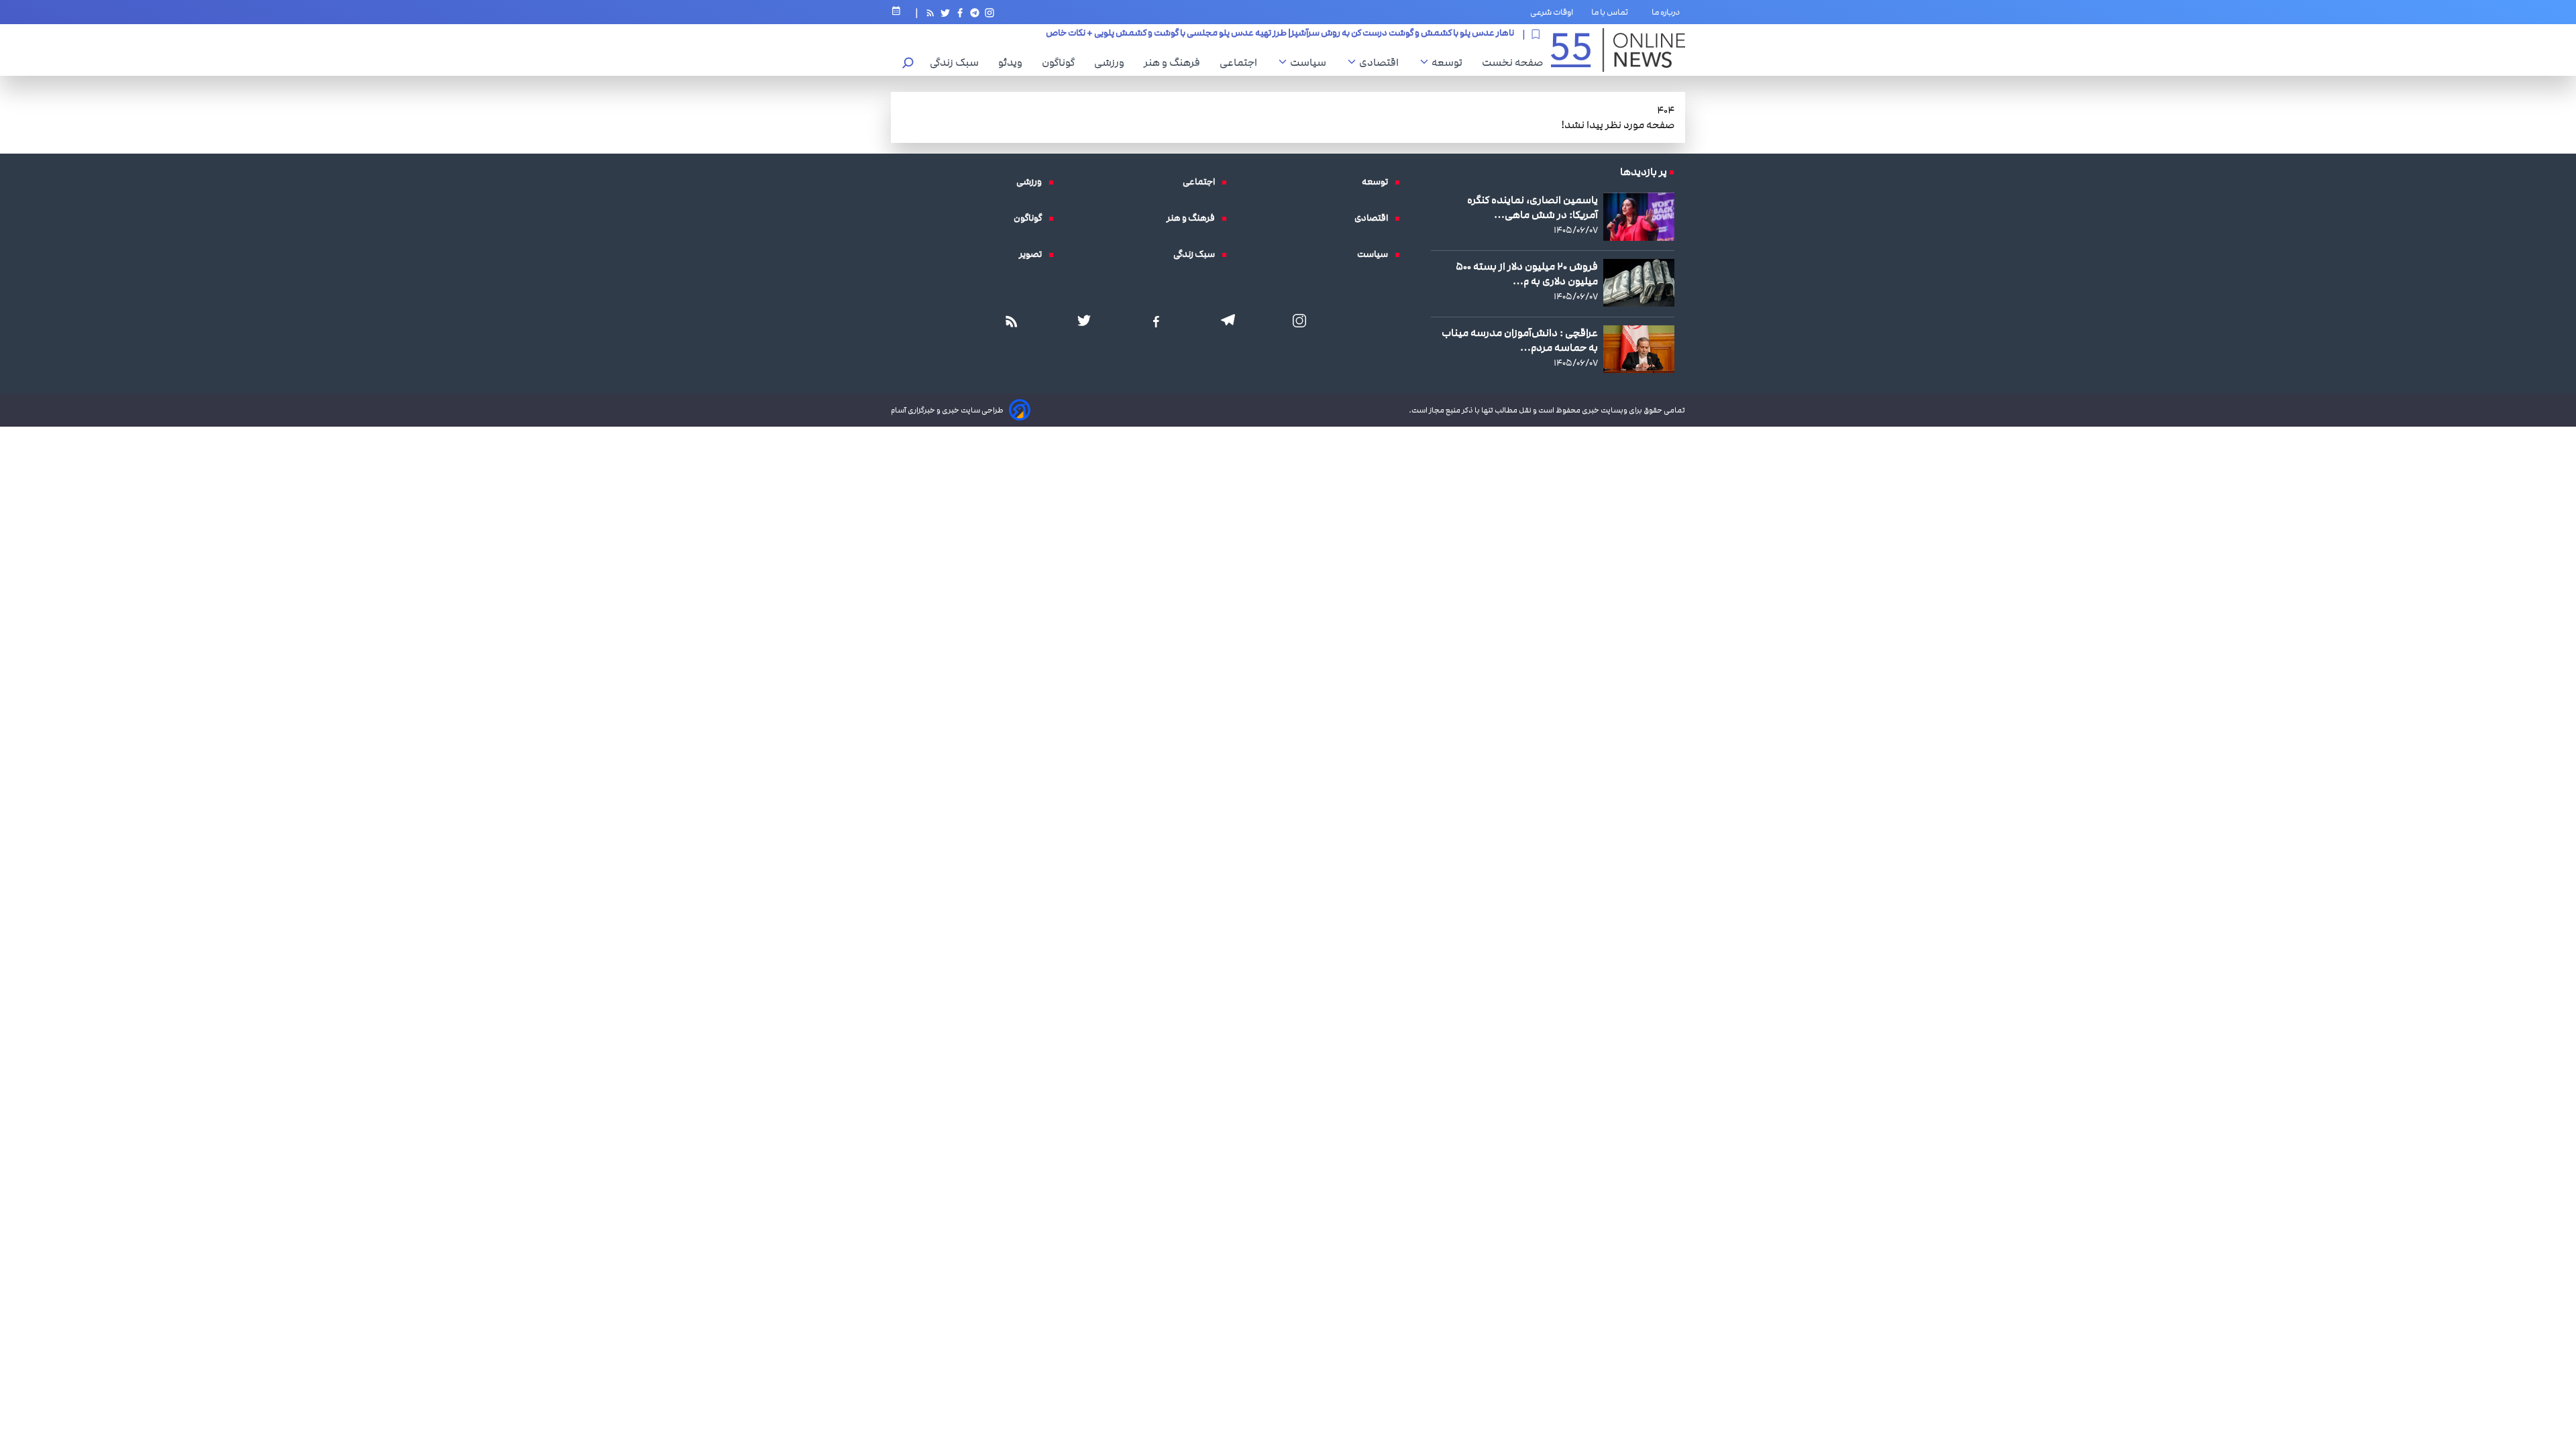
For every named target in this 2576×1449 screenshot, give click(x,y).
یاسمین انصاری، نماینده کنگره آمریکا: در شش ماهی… (1533, 207)
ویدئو (1014, 62)
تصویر (1034, 254)
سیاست (1311, 62)
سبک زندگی (958, 62)
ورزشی (1113, 62)
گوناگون (1062, 62)
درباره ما (1668, 12)
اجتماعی (1242, 62)
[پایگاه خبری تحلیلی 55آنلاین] (1618, 50)
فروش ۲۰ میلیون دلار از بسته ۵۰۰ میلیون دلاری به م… (1527, 274)
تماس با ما (1612, 12)
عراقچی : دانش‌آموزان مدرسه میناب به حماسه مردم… (1520, 340)
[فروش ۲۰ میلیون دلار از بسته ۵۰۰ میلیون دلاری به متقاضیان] (1639, 283)
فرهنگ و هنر (1175, 62)
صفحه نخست (1512, 62)
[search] (908, 64)
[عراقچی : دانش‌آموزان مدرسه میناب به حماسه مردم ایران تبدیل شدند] (1639, 349)
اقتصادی (1382, 62)
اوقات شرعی (1552, 12)
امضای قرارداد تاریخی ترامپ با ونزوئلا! (1445, 34)
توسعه (1450, 62)
